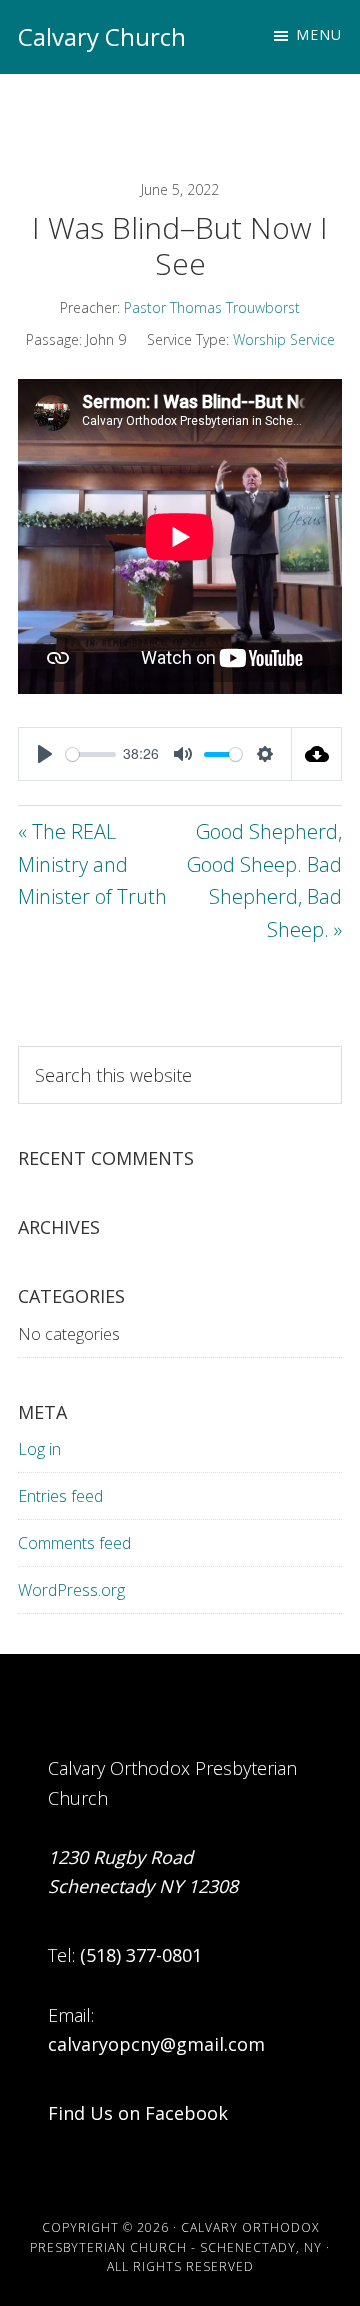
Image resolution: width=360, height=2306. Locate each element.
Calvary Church (102, 36)
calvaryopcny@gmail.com (156, 2044)
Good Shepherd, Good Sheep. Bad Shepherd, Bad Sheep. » (264, 880)
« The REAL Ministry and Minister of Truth (92, 864)
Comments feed (74, 1543)
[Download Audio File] (317, 754)
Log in (39, 1449)
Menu (319, 34)
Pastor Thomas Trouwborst (212, 307)
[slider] (91, 754)
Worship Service (284, 339)
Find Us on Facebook (138, 2113)
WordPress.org (71, 1590)
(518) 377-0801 (141, 1955)
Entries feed (60, 1496)
